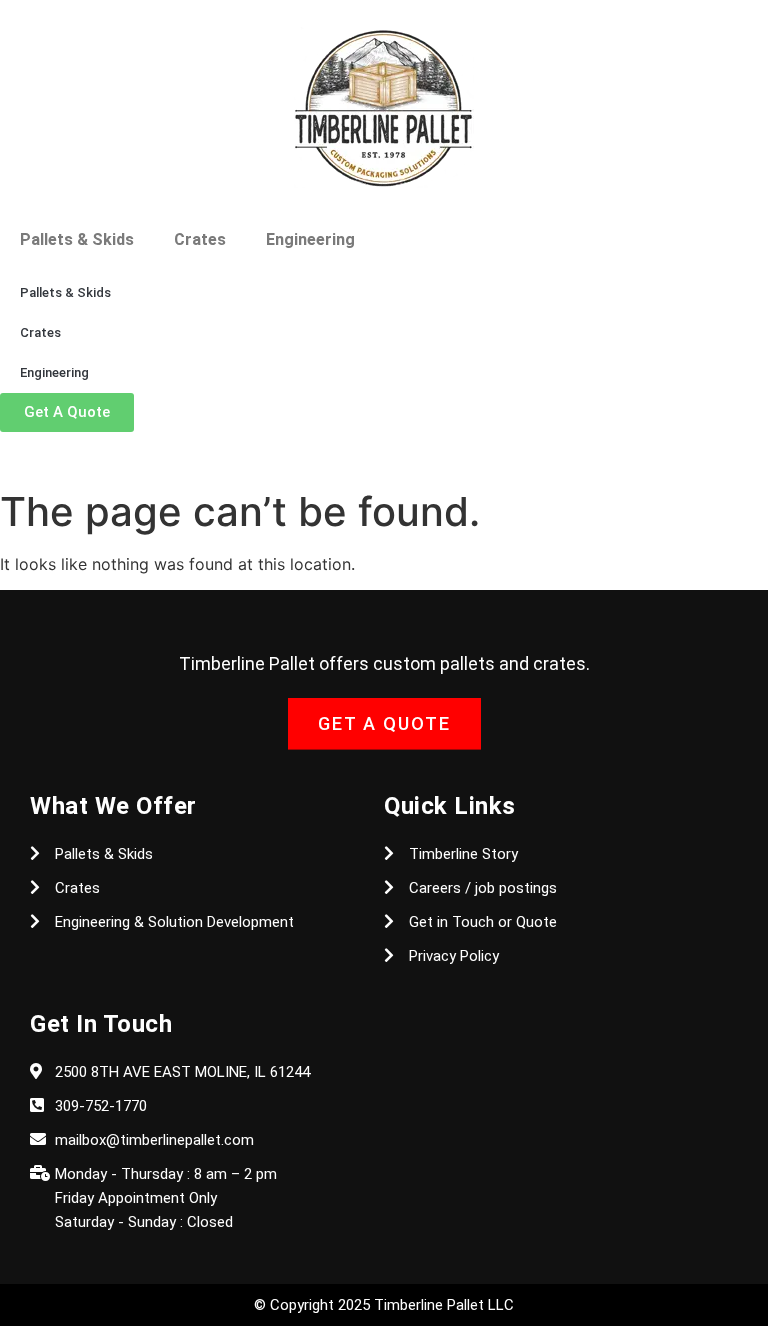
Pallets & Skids (77, 239)
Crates (200, 239)
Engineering (310, 239)
